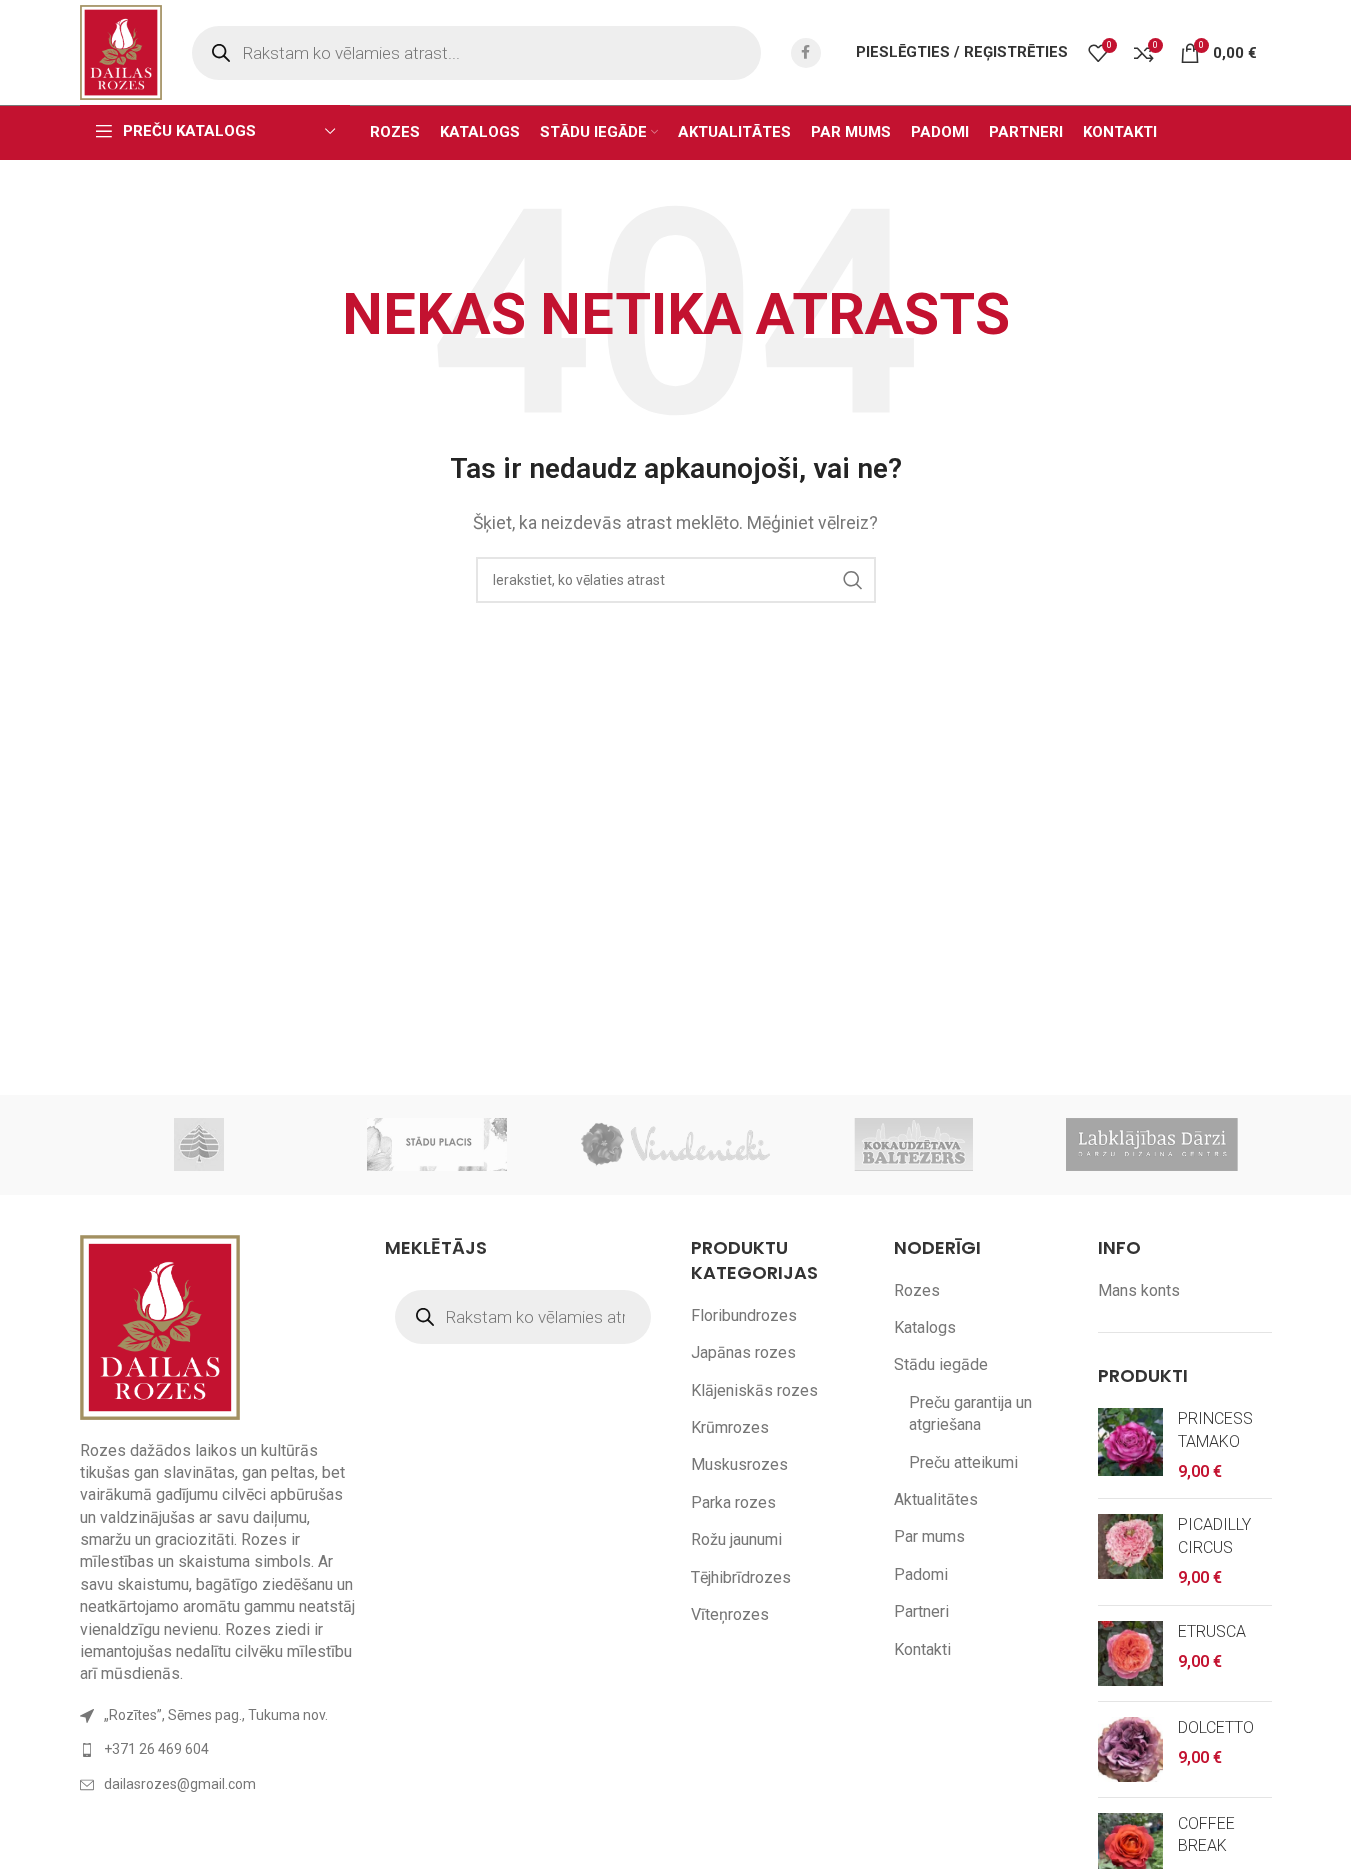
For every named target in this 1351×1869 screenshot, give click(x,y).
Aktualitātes (936, 1499)
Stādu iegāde (941, 1364)
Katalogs (925, 1327)
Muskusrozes (739, 1464)
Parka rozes (733, 1502)
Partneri (921, 1611)
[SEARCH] (853, 580)
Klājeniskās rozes (754, 1390)
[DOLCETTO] (1130, 1749)
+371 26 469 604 (156, 1749)
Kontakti (922, 1649)
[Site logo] (121, 51)
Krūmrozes (730, 1427)
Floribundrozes (744, 1315)
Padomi (921, 1574)
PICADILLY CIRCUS (1214, 1535)
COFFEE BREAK (1206, 1834)
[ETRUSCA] (1130, 1653)
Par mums (929, 1536)
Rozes (917, 1290)
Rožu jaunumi (736, 1539)
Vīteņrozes (730, 1614)
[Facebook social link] (806, 53)
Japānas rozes (743, 1352)
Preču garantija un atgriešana (970, 1413)
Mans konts (1139, 1290)
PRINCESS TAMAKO (1215, 1429)
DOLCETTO (1216, 1727)
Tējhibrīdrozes (741, 1577)
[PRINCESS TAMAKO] (1130, 1445)
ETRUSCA (1212, 1631)
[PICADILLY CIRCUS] (1130, 1551)
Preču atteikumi (963, 1462)
